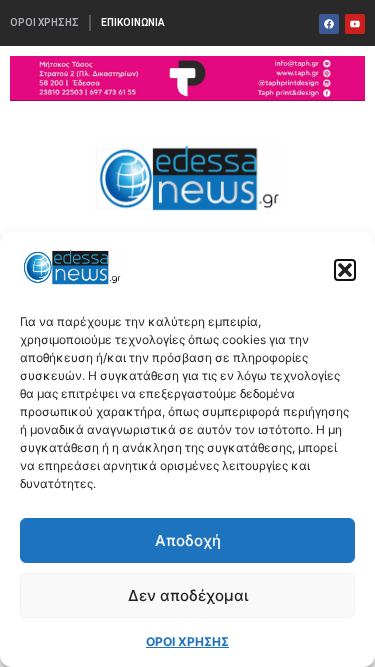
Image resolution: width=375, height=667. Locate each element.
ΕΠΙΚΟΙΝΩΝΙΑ (133, 22)
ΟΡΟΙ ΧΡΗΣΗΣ (187, 641)
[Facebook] (329, 24)
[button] (345, 270)
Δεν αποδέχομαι (188, 595)
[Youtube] (355, 24)
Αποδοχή (188, 540)
